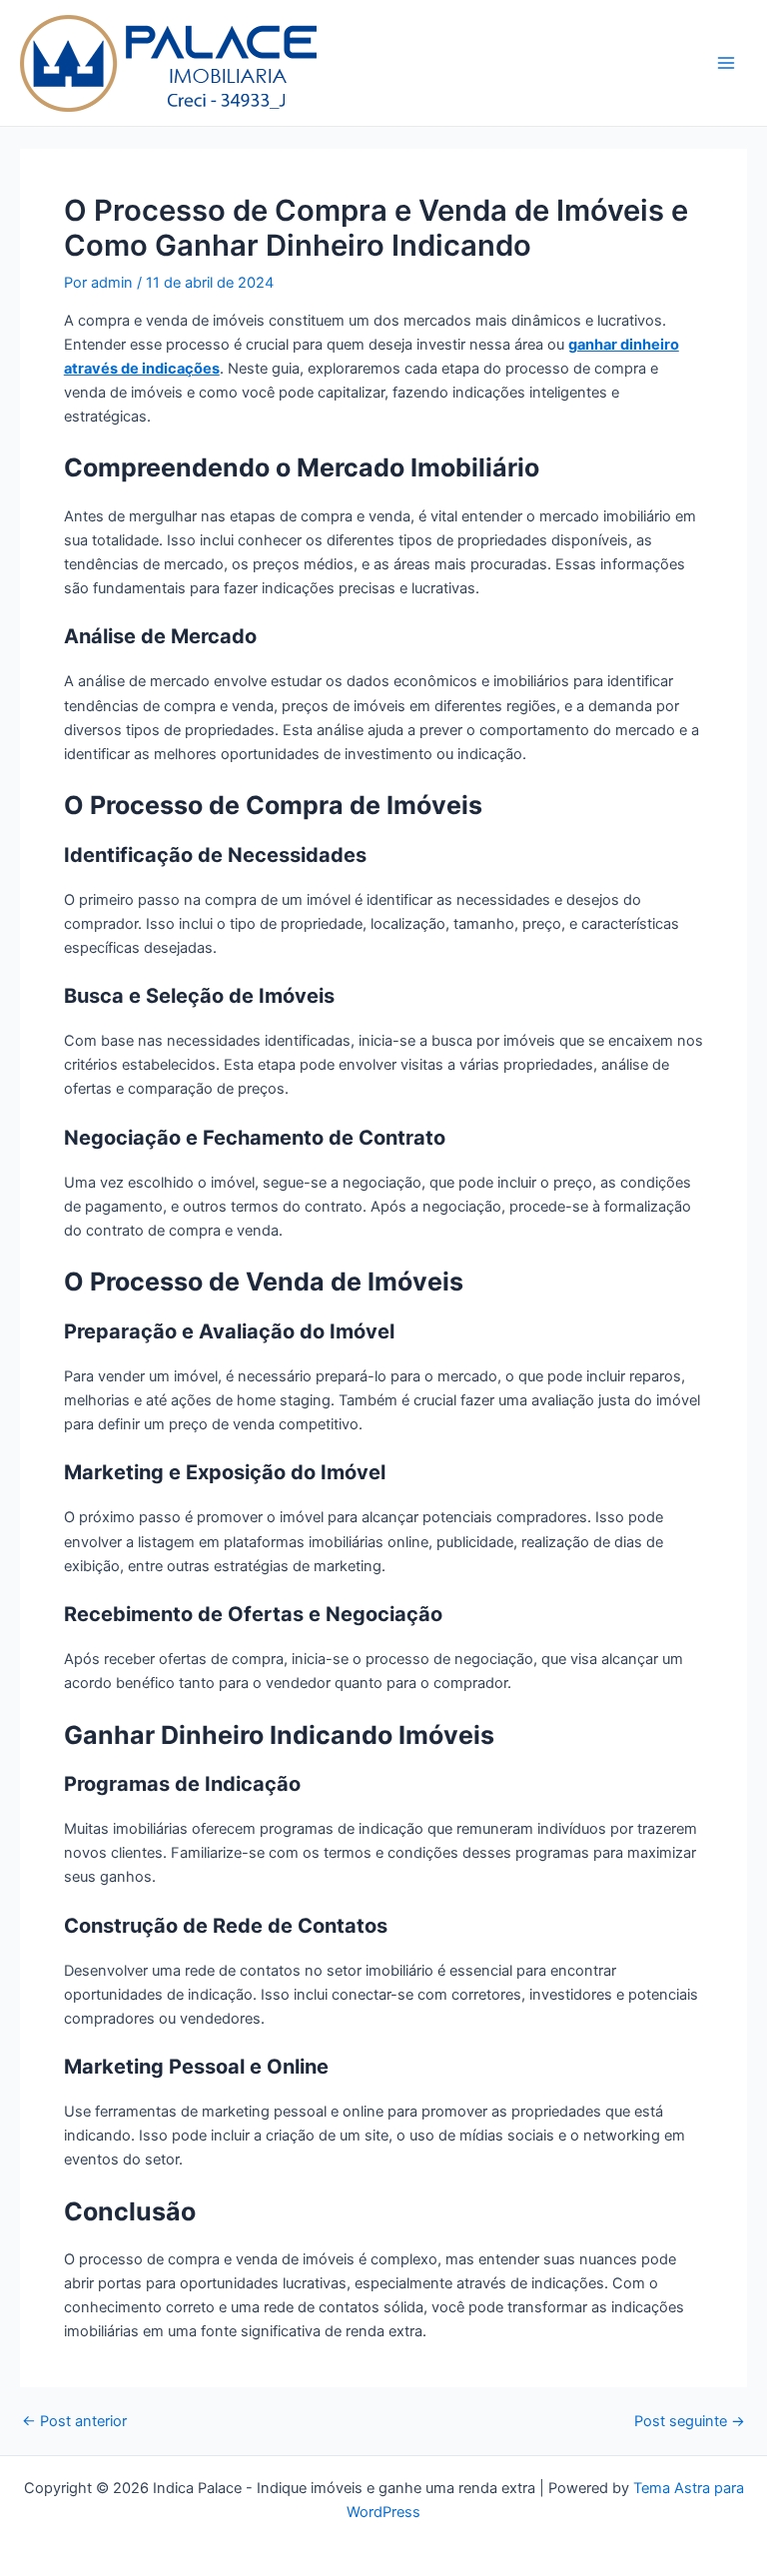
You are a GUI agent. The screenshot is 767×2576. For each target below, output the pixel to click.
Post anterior (74, 2422)
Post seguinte (690, 2422)
